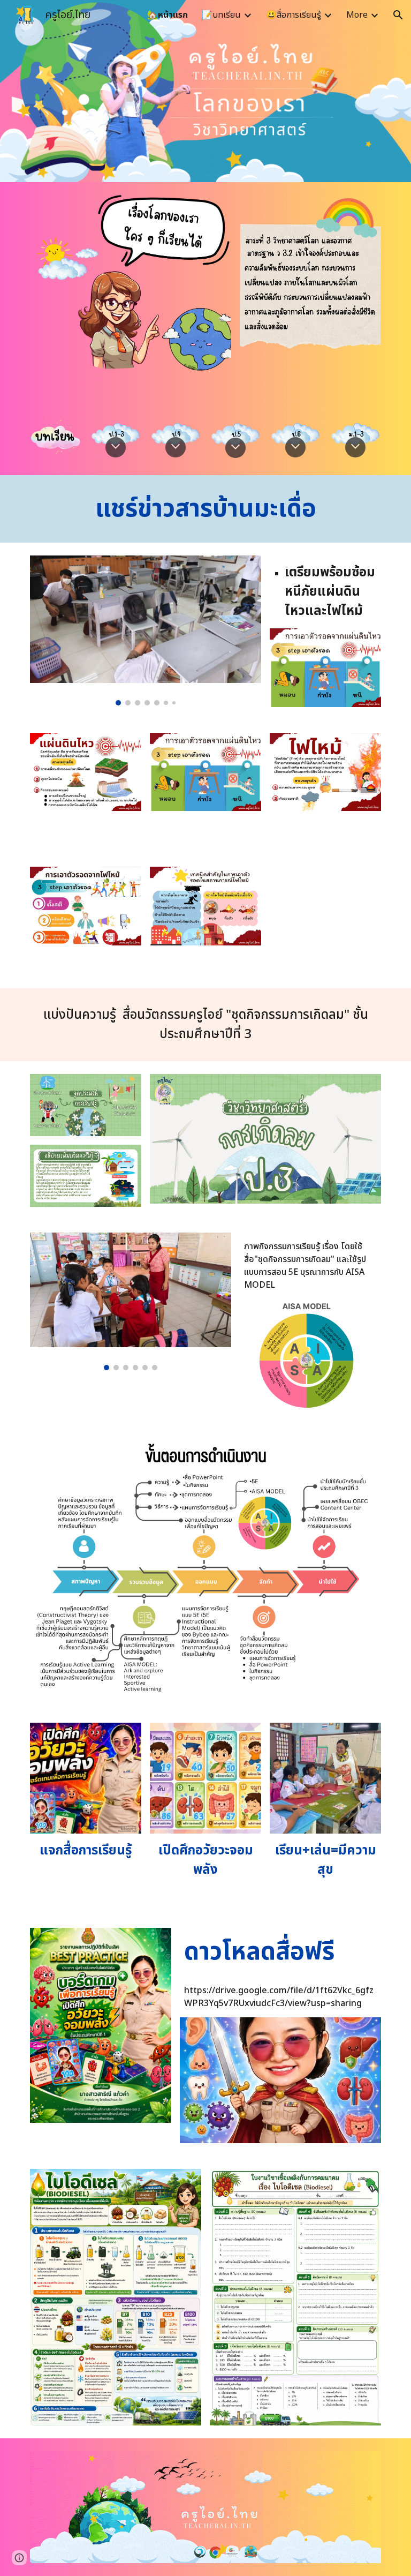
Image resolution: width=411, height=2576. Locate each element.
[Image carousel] (145, 630)
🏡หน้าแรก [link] (168, 15)
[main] (205, 509)
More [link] (357, 15)
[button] (398, 15)
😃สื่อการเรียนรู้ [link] (294, 15)
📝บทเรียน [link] (221, 15)
